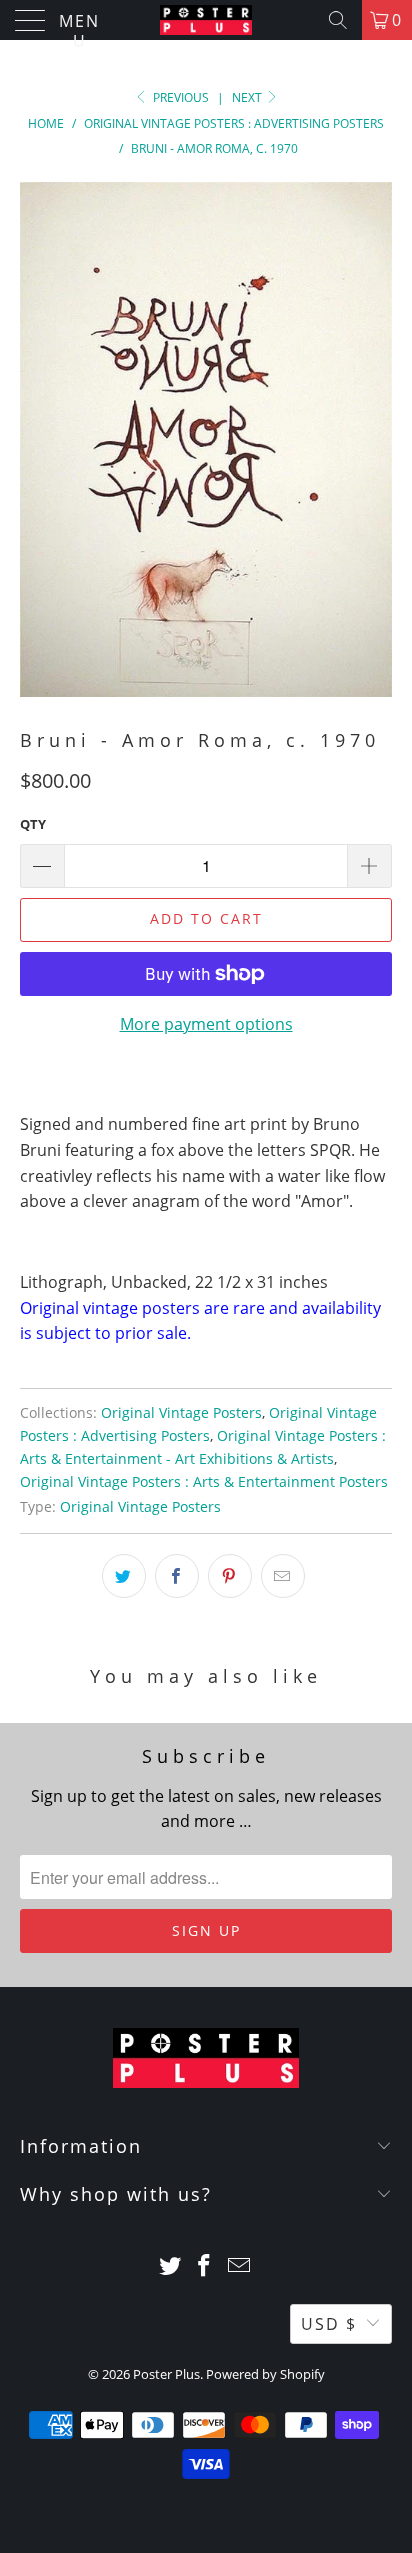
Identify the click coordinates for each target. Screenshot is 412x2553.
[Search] (338, 20)
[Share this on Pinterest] (230, 1576)
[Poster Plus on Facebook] (205, 2266)
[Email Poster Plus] (240, 2266)
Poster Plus (166, 2374)
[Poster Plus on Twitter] (170, 2266)
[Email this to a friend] (283, 1576)
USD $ (329, 2324)
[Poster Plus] (206, 20)
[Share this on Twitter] (124, 1576)
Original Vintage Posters (181, 1412)
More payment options (206, 1024)
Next (248, 97)
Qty (33, 824)
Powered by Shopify (265, 2374)
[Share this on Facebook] (177, 1576)
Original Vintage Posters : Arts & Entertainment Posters (204, 1481)
